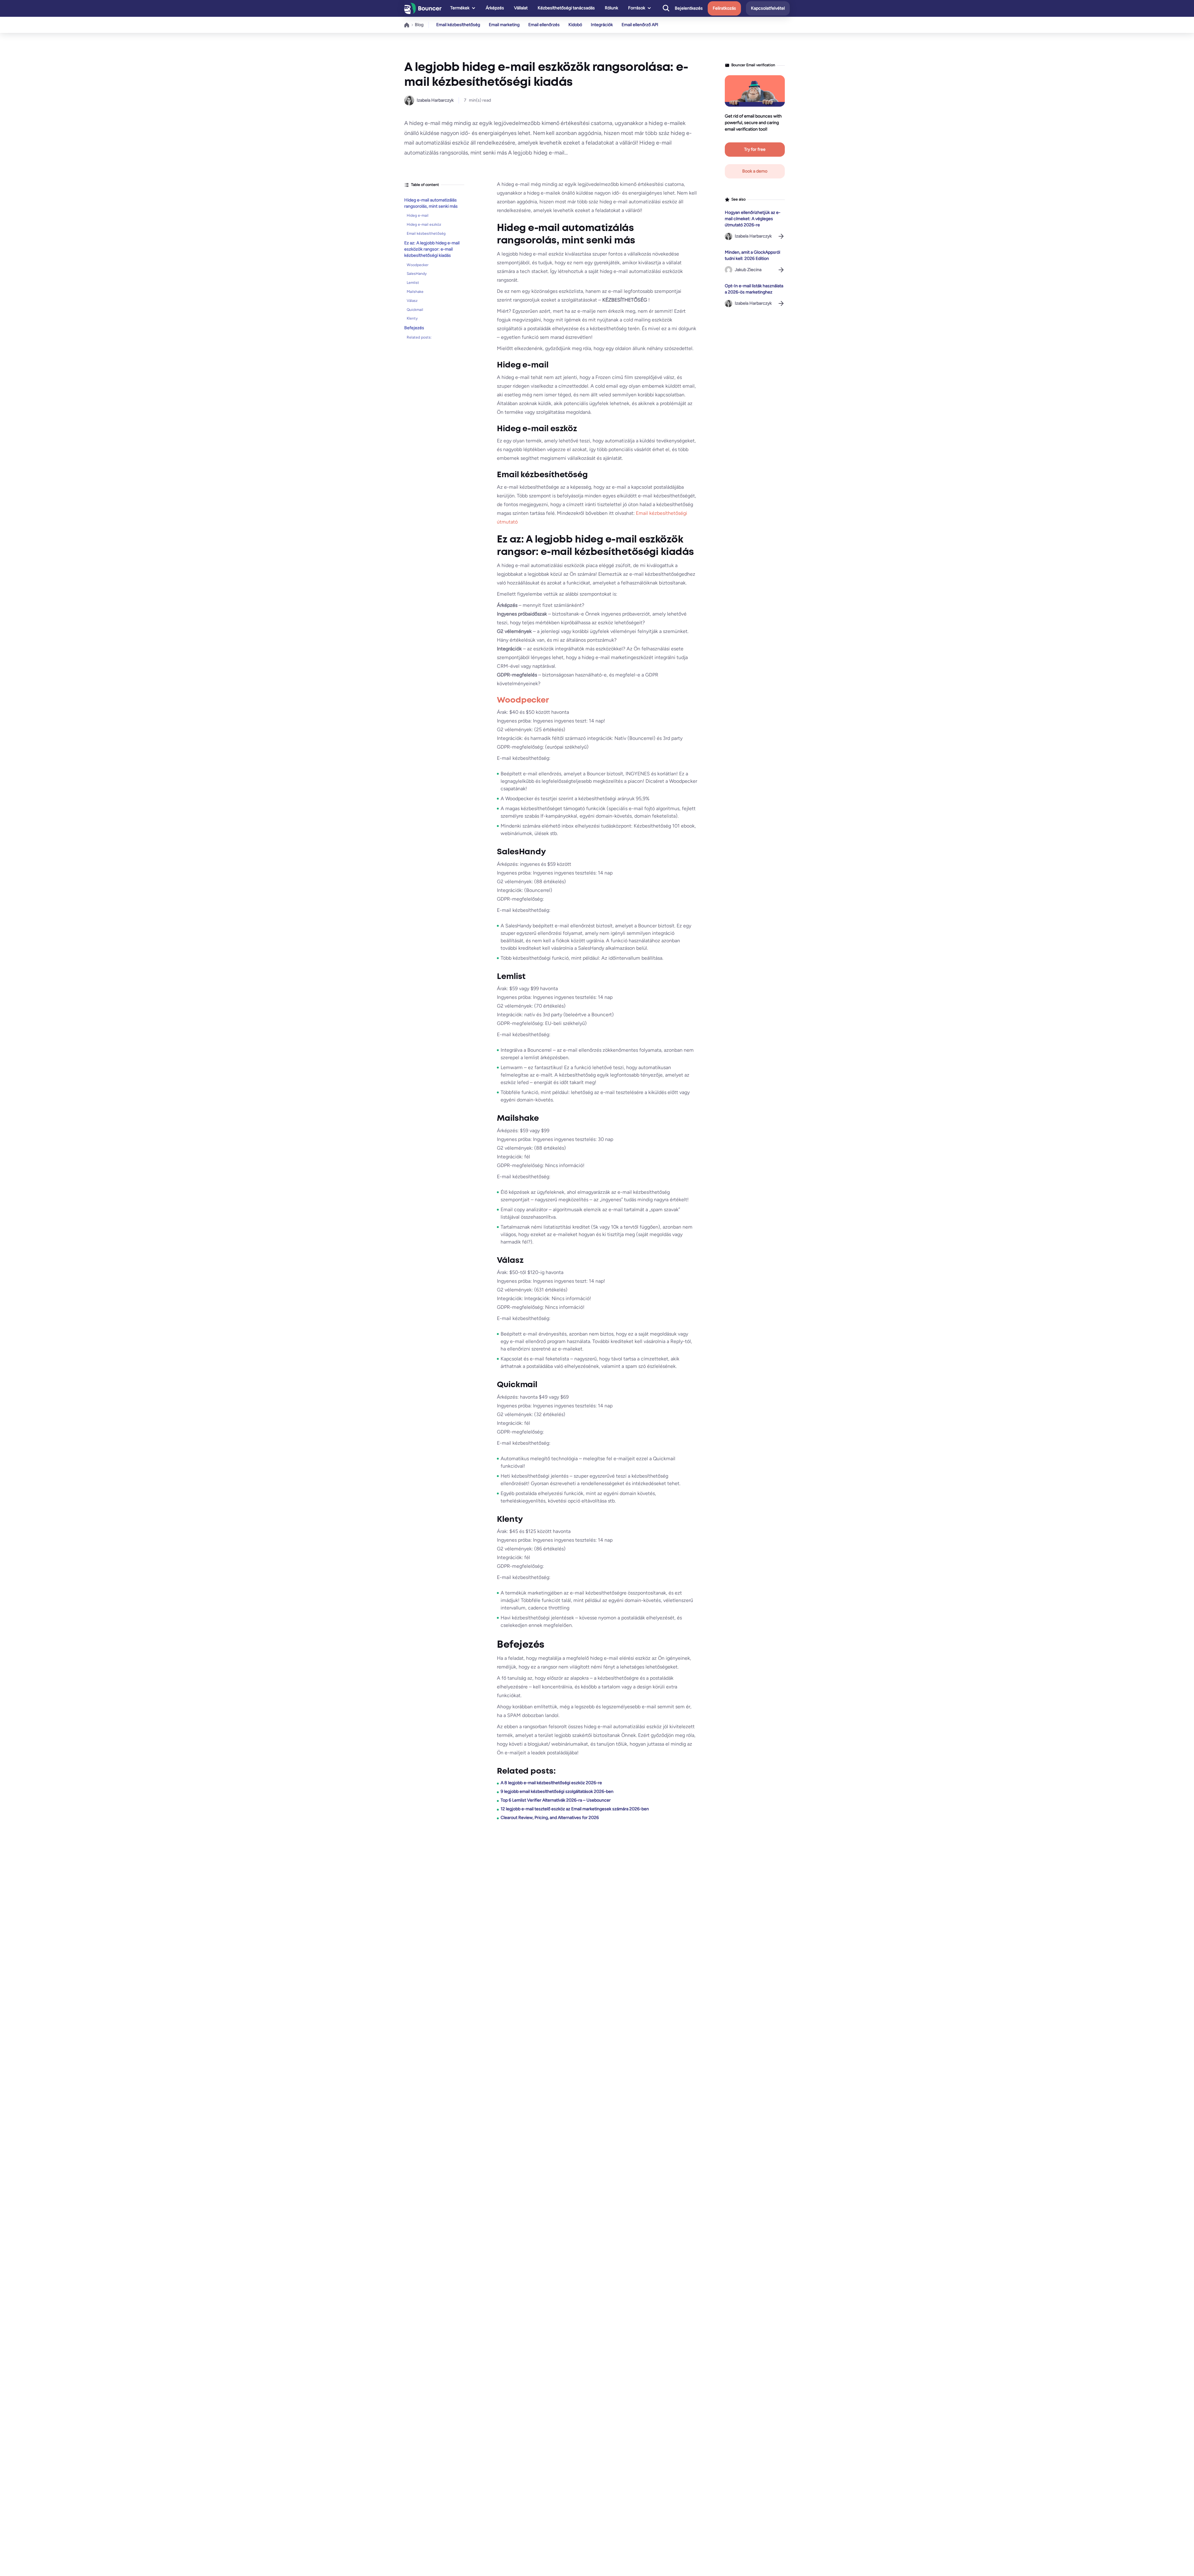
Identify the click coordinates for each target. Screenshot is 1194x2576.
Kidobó (575, 25)
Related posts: (419, 338)
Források (637, 8)
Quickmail (415, 310)
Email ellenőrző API (640, 25)
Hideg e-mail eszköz (424, 225)
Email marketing (504, 25)
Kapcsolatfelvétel (768, 8)
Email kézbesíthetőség (458, 25)
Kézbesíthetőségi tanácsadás (566, 8)
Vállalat (521, 8)
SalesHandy (417, 274)
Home (407, 25)
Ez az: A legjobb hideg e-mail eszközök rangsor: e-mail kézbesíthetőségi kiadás (432, 249)
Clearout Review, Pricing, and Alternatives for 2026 (550, 1818)
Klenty (412, 319)
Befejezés (414, 328)
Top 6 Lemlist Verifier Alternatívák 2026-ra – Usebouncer (556, 1800)
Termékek (460, 8)
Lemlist (413, 283)
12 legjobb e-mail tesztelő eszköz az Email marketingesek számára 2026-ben (575, 1809)
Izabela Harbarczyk (435, 100)
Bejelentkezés (689, 8)
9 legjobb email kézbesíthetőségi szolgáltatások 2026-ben (557, 1791)
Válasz (412, 301)
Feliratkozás (724, 8)
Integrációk (602, 25)
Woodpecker (418, 265)
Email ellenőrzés (544, 25)
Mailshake (415, 292)
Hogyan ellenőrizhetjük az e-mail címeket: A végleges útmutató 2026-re (753, 219)
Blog (419, 25)
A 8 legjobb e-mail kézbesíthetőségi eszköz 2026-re (551, 1783)
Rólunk (611, 8)
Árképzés (495, 8)
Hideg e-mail (418, 216)
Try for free (755, 149)
